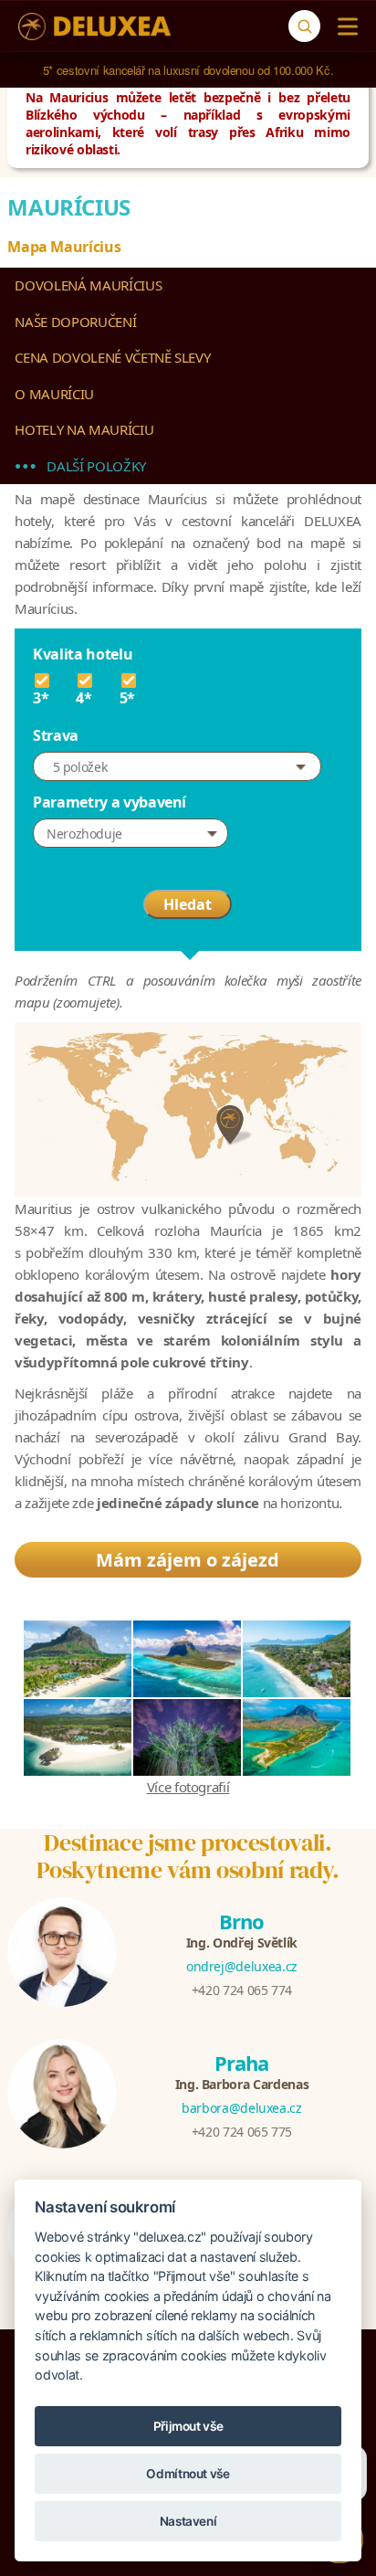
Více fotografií (188, 1787)
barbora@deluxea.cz (242, 2108)
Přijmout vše (188, 2426)
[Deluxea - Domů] (94, 26)
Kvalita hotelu (83, 654)
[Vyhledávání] (304, 26)
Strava (56, 735)
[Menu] (344, 26)
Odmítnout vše (188, 2474)
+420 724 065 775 (242, 2132)
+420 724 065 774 (242, 1990)
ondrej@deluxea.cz (242, 1966)
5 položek (80, 767)
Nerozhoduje (84, 834)
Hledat (188, 904)
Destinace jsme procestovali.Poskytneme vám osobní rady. (188, 1856)
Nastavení (188, 2521)
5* (127, 697)
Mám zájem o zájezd (188, 1560)
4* (84, 697)
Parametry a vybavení (110, 802)
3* (41, 697)
